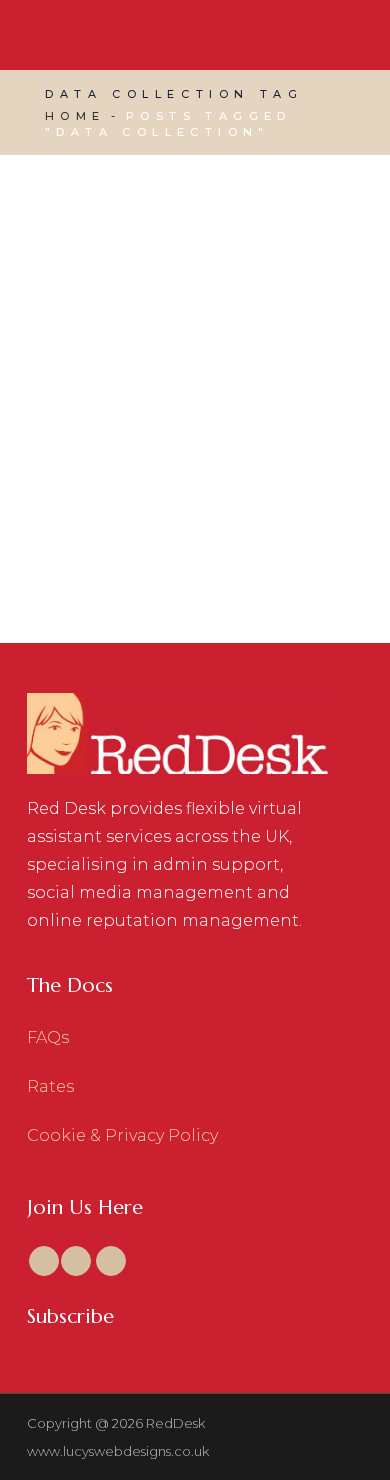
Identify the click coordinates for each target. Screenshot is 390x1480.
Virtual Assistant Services (198, 430)
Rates (50, 1086)
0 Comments (276, 456)
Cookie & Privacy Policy (122, 1135)
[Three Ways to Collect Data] (195, 287)
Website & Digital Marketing (153, 456)
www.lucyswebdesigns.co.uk (118, 1451)
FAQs (48, 1037)
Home (75, 116)
